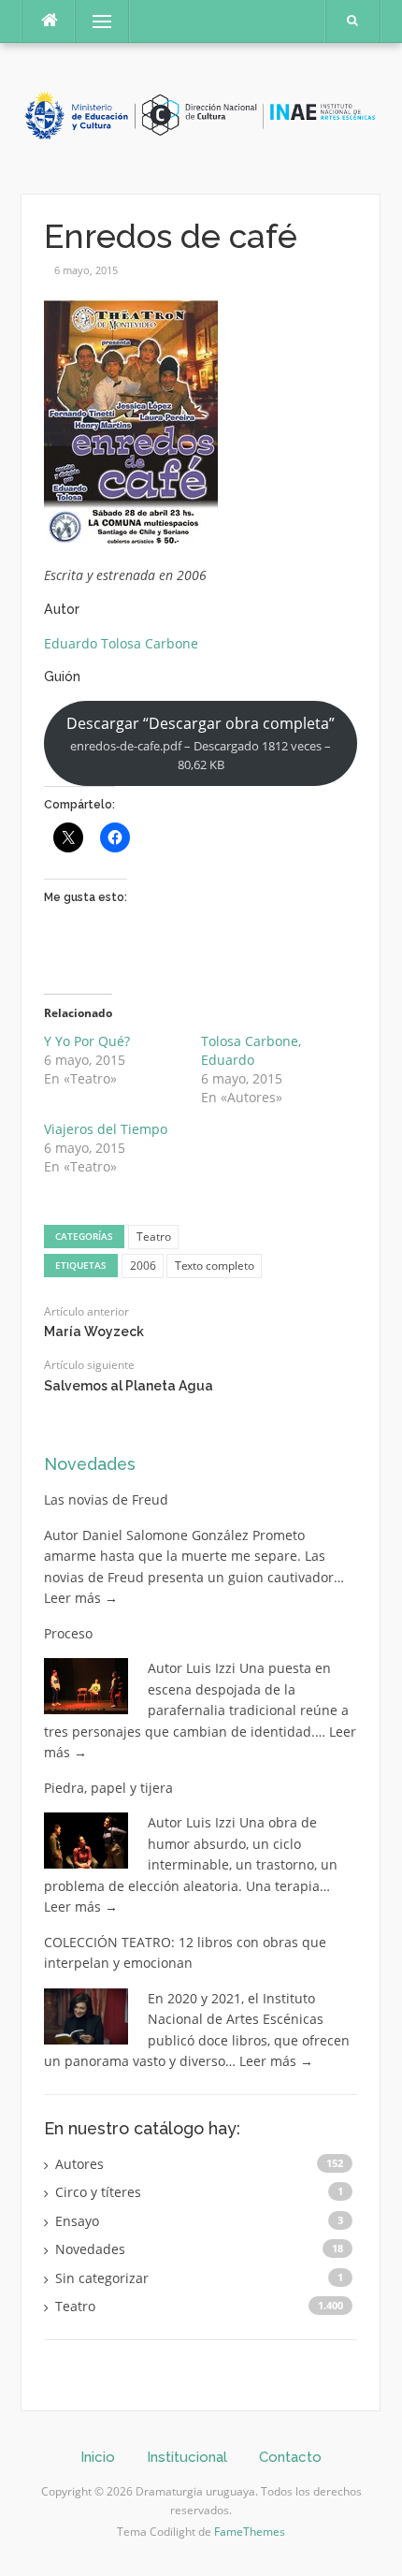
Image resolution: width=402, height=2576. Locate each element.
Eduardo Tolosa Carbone (121, 643)
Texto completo (215, 1266)
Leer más (81, 1598)
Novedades (90, 1464)
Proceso (68, 1633)
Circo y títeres (98, 2192)
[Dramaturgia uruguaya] (201, 116)
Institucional (187, 2457)
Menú (94, 21)
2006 (143, 1266)
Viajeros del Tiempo (106, 1129)
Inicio (98, 2457)
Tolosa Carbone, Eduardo (251, 1050)
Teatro (154, 1237)
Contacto (290, 2457)
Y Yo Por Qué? (87, 1041)
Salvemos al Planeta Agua (129, 1386)
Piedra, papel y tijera (108, 1788)
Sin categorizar (102, 2278)
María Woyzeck (94, 1332)
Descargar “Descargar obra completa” (201, 743)
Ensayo (77, 2221)
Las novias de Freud (106, 1499)
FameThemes (250, 2532)
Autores (79, 2164)
